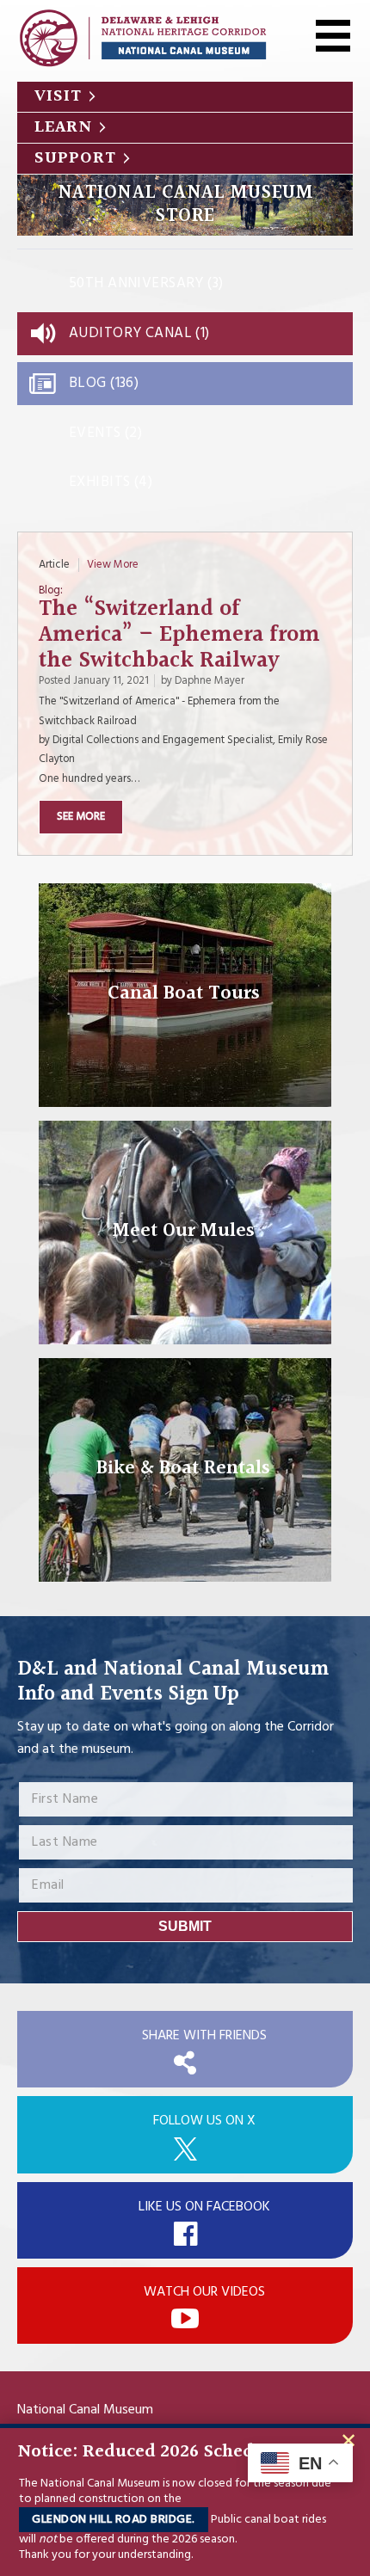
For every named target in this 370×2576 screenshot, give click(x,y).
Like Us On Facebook (204, 2207)
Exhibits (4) (111, 482)
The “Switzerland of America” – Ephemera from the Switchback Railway (179, 636)
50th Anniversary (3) (146, 283)
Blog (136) (104, 383)
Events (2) (105, 433)
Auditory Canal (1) (139, 333)
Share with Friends (204, 2036)
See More (81, 817)
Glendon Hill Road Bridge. (114, 2520)
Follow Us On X (204, 2121)
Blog (49, 591)
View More (113, 565)
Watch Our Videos (204, 2292)
